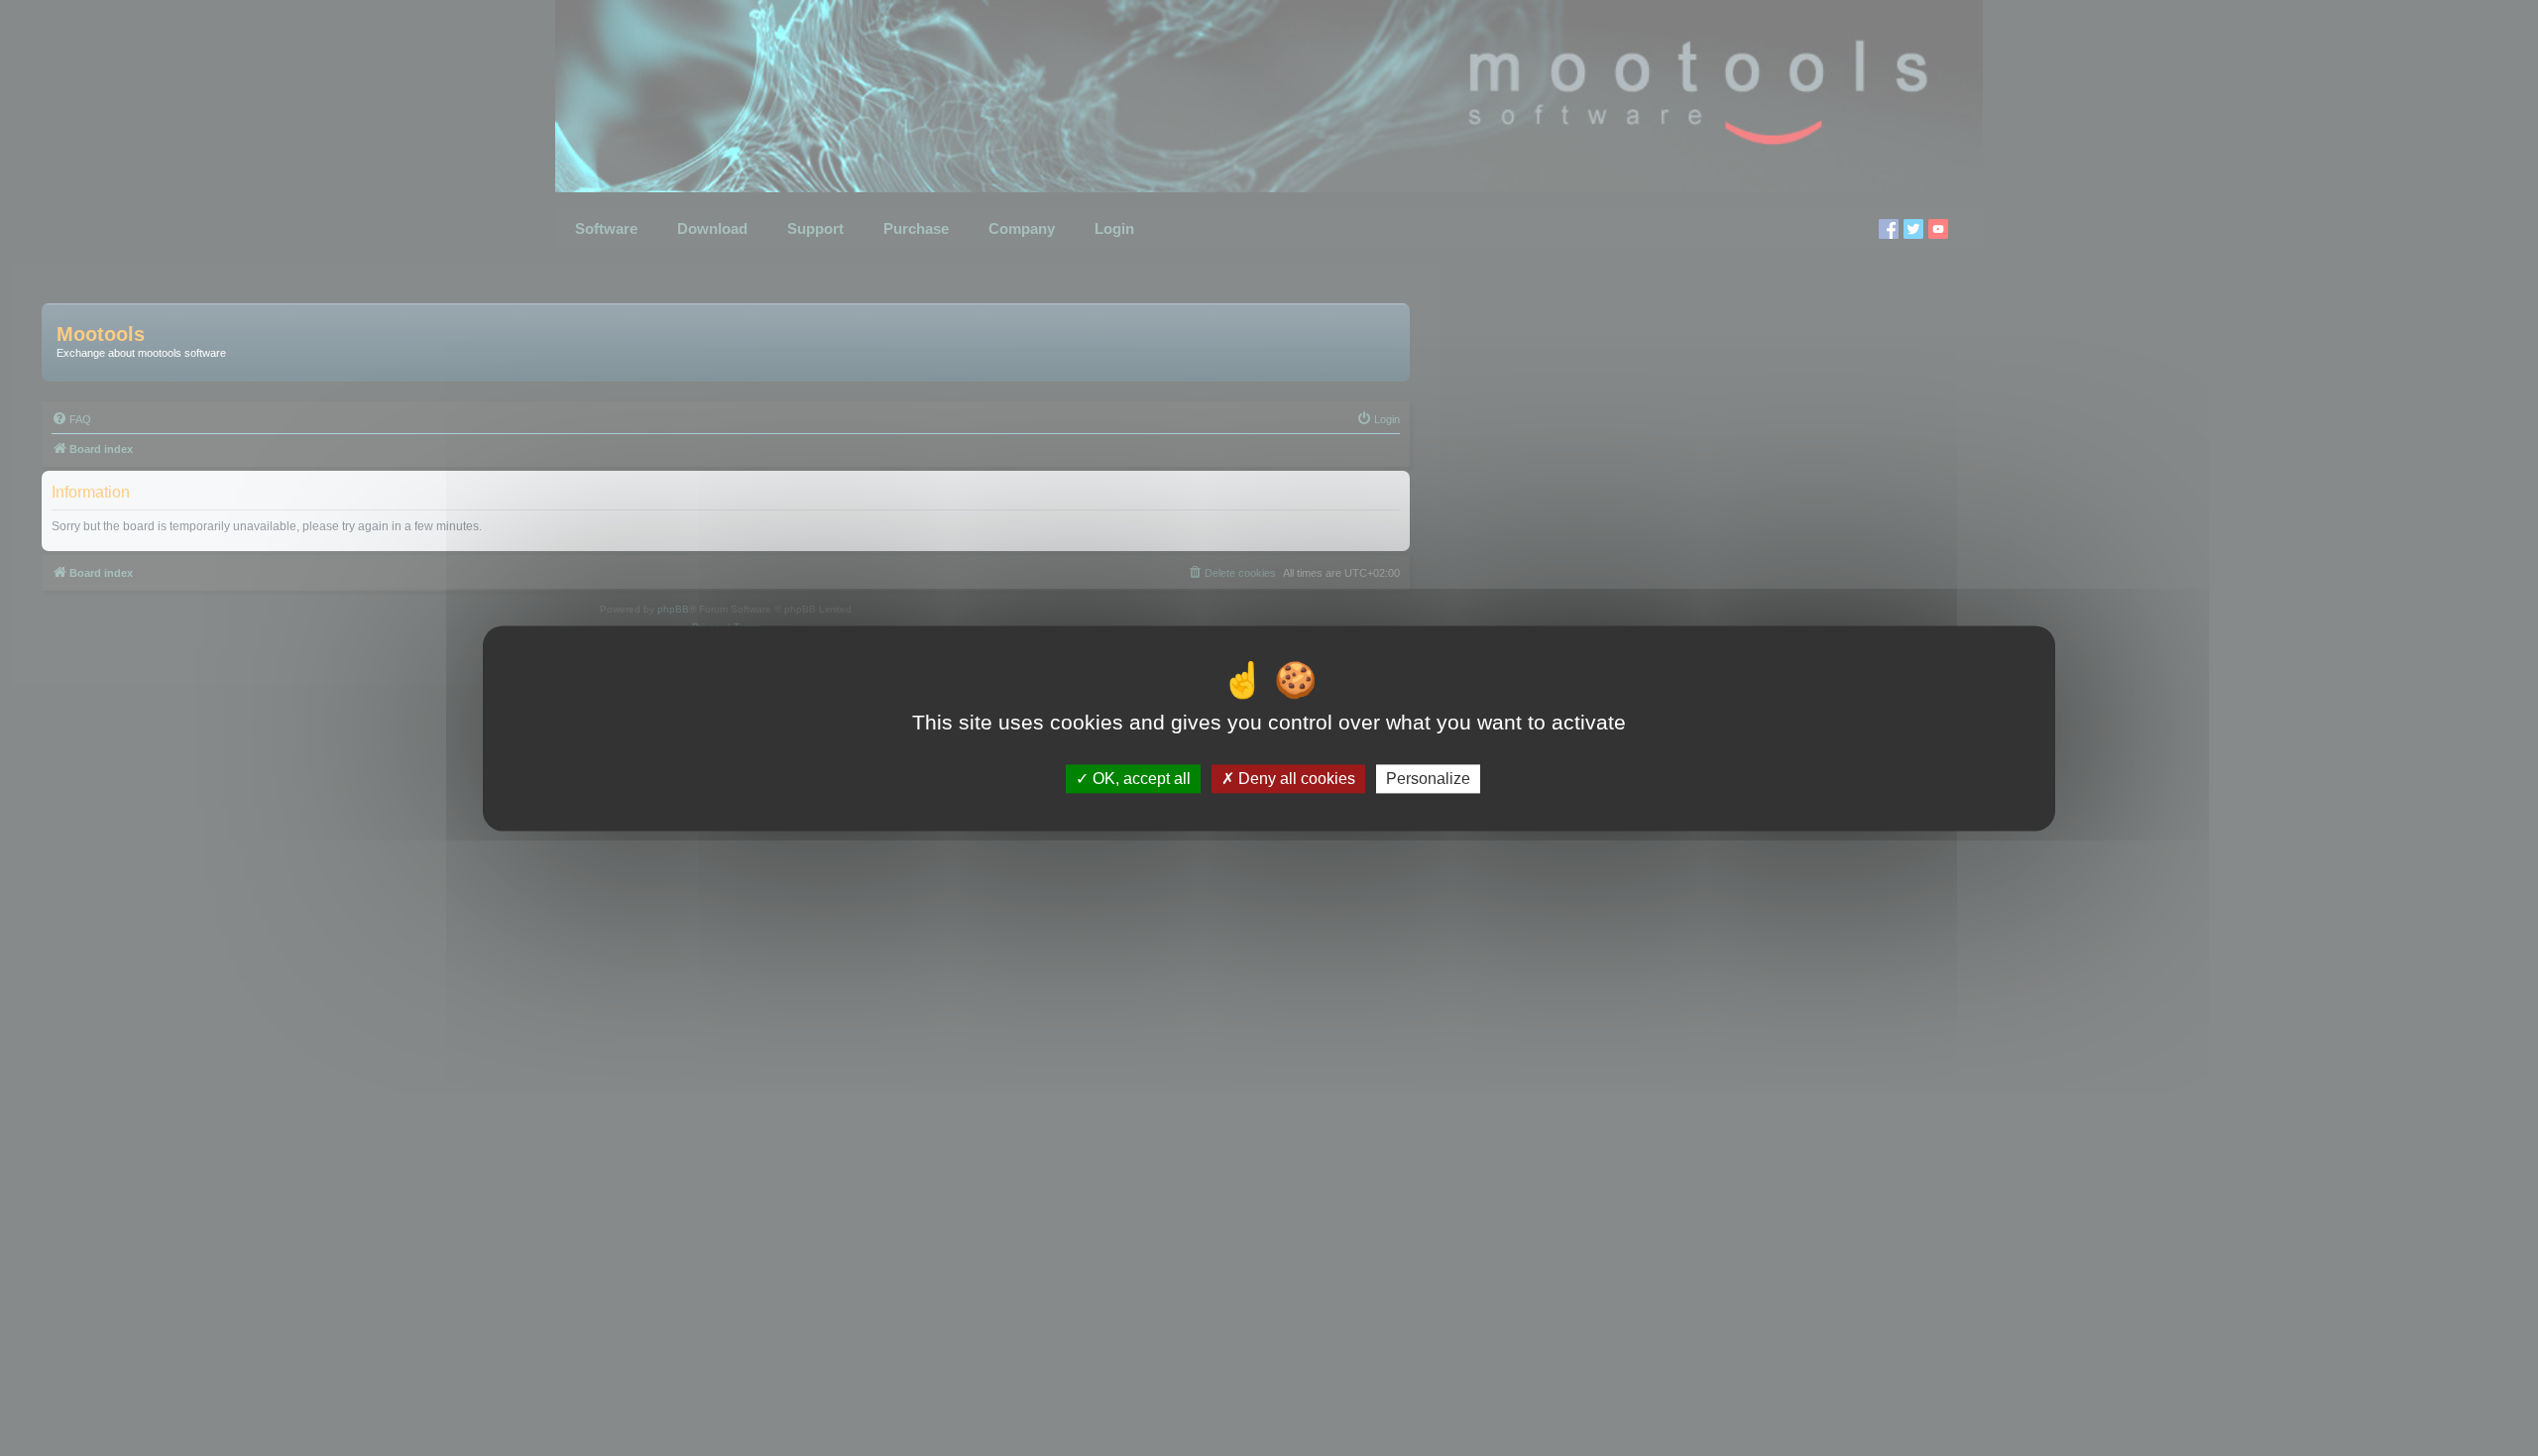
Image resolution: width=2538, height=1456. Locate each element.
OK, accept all (1140, 779)
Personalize (1428, 779)
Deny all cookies (1295, 779)
